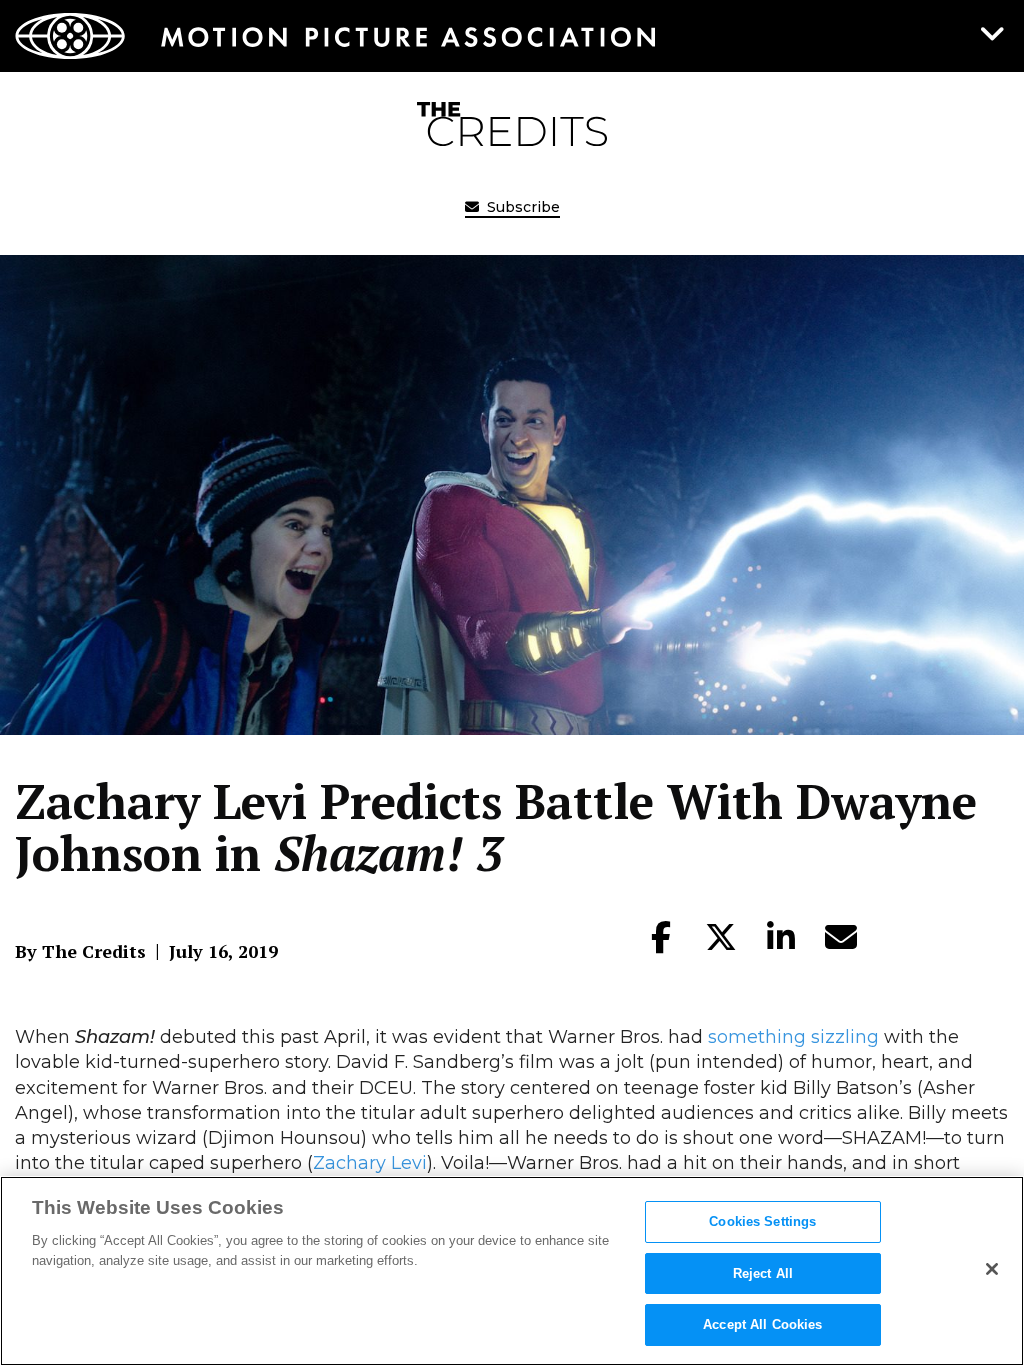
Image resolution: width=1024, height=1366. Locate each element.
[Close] (992, 1269)
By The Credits (80, 951)
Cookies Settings (762, 1221)
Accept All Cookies (762, 1324)
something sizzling (793, 1037)
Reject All (763, 1273)
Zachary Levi (370, 1163)
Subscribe (521, 207)
